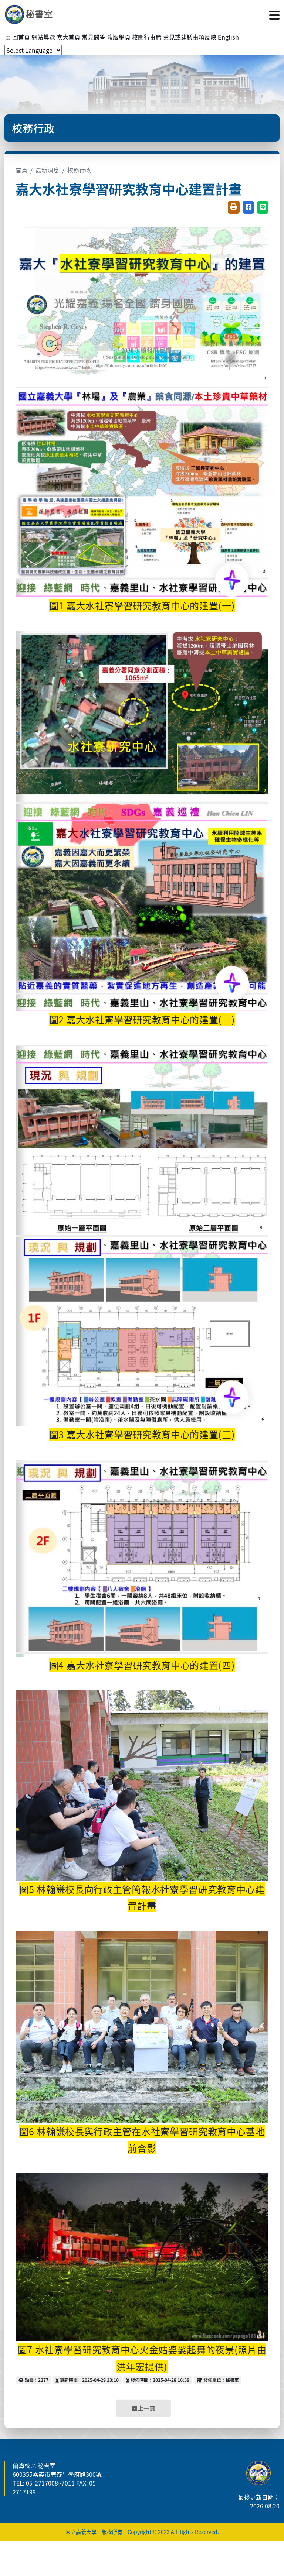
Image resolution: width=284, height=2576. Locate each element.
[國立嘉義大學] (44, 14)
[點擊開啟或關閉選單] (274, 14)
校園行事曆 (147, 37)
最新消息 (47, 170)
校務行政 (79, 170)
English (228, 37)
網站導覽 (43, 37)
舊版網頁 (119, 37)
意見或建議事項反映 (190, 37)
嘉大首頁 (68, 37)
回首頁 (21, 37)
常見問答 (94, 37)
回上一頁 (143, 2408)
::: (8, 37)
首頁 (21, 170)
